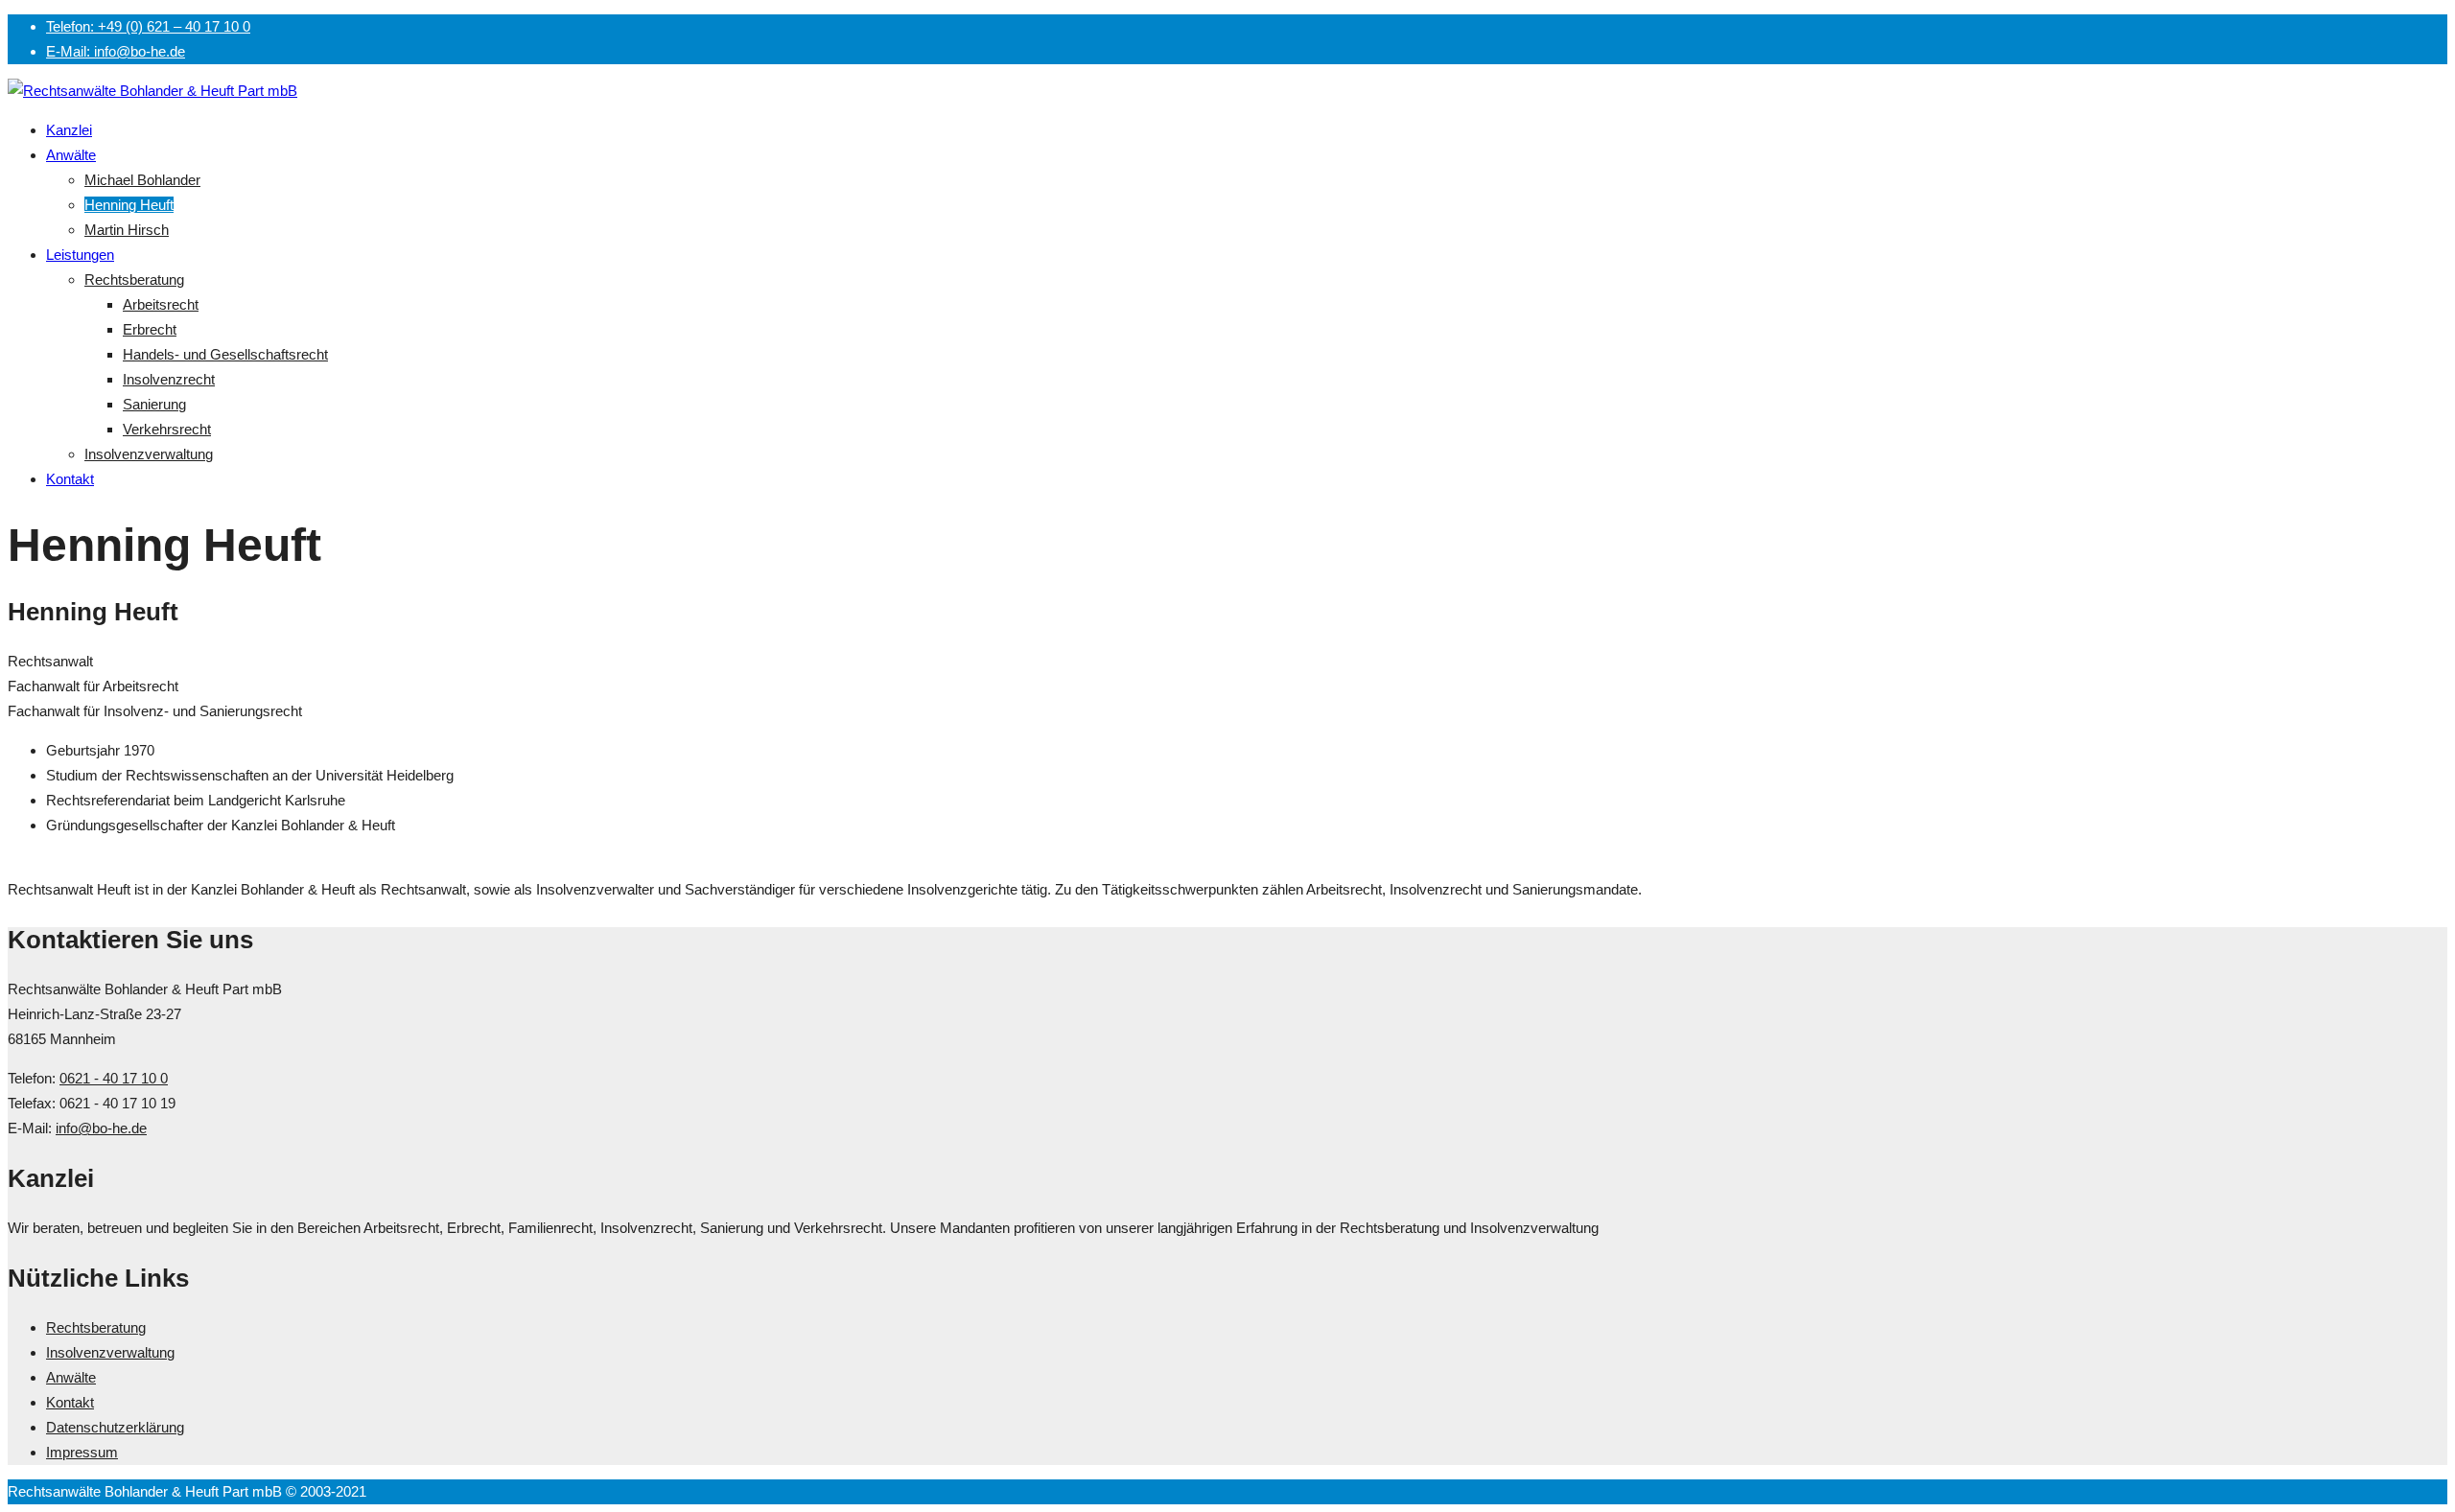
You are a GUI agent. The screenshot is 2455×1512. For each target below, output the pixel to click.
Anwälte (71, 155)
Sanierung (154, 404)
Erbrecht (150, 329)
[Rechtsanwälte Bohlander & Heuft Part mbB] (152, 91)
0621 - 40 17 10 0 (114, 1078)
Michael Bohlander (142, 180)
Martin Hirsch (127, 230)
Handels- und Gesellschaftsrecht (225, 354)
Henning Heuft (129, 205)
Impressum (82, 1452)
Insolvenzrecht (169, 379)
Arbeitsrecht (161, 304)
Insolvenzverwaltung (149, 454)
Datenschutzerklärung (115, 1427)
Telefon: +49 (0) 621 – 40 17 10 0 (148, 26)
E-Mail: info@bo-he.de (116, 51)
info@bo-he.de (101, 1128)
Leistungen (80, 255)
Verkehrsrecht (167, 429)
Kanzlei (69, 130)
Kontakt (70, 479)
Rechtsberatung (134, 279)
